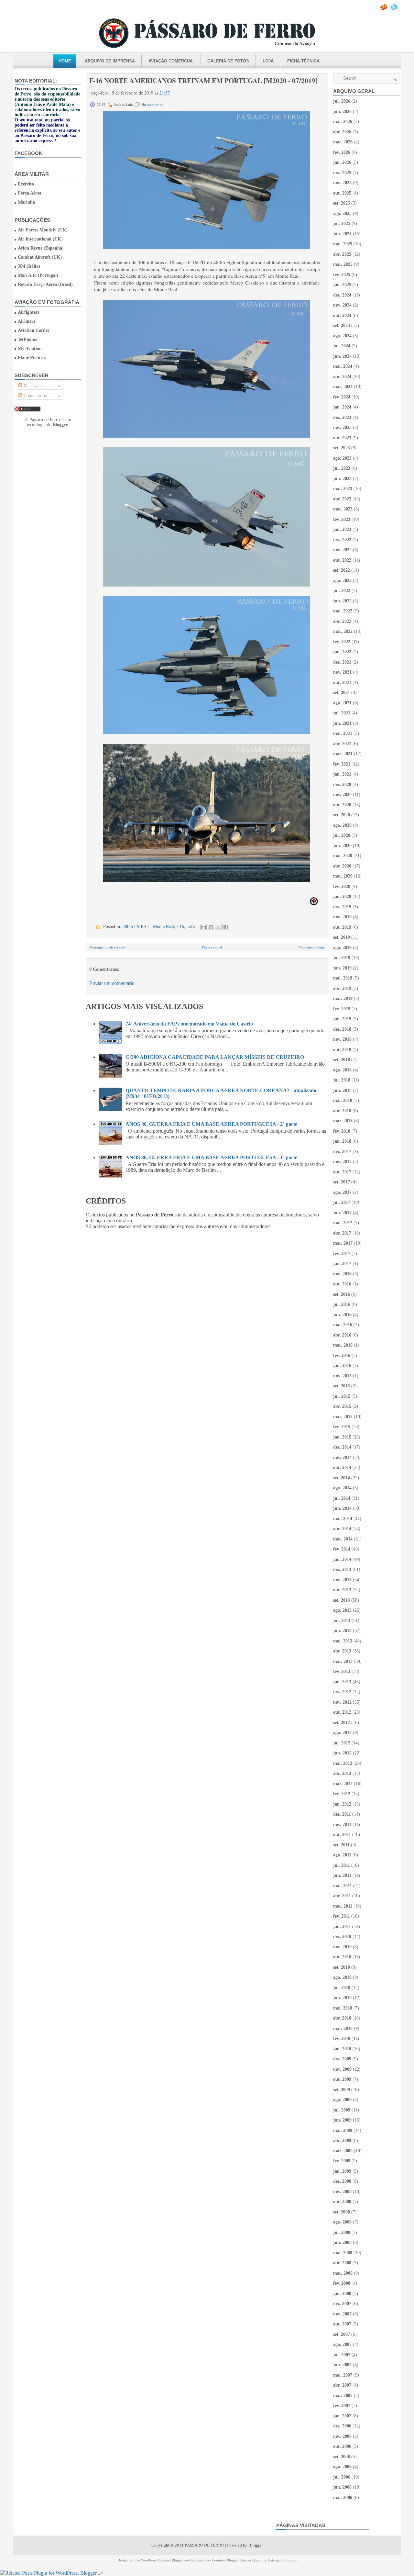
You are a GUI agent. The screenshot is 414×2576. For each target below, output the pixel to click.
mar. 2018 (343, 1121)
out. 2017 (342, 1172)
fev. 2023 (342, 519)
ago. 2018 (342, 1070)
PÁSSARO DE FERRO (204, 2545)
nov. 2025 (342, 183)
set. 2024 (342, 325)
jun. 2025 (342, 234)
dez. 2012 (342, 1692)
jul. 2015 (342, 1396)
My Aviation (30, 348)
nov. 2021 (342, 672)
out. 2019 (342, 927)
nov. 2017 (342, 1162)
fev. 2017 (342, 1254)
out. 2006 (342, 2446)
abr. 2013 (342, 1651)
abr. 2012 (342, 1773)
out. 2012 (342, 1712)
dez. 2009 (342, 2059)
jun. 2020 (342, 846)
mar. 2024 (343, 387)
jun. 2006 (342, 2487)
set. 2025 (342, 203)
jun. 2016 (342, 1315)
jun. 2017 (342, 1213)
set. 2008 (342, 2212)
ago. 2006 (342, 2467)
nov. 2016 (342, 1274)
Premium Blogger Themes (232, 2560)
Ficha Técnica (303, 61)
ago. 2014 (342, 1488)
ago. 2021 (342, 703)
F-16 (180, 926)
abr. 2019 (342, 988)
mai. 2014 (343, 1519)
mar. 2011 (343, 1906)
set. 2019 (342, 937)
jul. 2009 (342, 2110)
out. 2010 (342, 1957)
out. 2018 (342, 1050)
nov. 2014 (342, 1457)
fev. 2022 (342, 642)
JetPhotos (27, 339)
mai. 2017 (343, 1223)
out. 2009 (342, 2079)
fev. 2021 (342, 764)
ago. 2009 (342, 2100)
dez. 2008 (342, 2181)
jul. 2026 (342, 101)
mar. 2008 (343, 2273)
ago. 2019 (342, 948)
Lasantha (202, 2560)
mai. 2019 (343, 978)
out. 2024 (342, 315)
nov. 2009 (342, 2069)
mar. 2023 (343, 509)
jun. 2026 (342, 112)
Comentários (34, 396)
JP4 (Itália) (29, 266)
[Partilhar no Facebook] (226, 927)
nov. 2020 (342, 795)
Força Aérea (30, 193)
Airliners (26, 321)
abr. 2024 (342, 377)
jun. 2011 (342, 1875)
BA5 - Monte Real (157, 926)
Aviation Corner (34, 330)
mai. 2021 (343, 733)
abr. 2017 (342, 1233)
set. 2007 (342, 2334)
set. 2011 (341, 1845)
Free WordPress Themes (151, 2560)
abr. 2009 (342, 2140)
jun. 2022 (342, 601)
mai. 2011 (343, 1886)
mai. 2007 (343, 2375)
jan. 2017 (342, 1264)
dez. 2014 (342, 1447)
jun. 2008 (342, 2242)
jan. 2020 (342, 896)
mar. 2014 (343, 1539)
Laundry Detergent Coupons (275, 2560)
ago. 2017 (342, 1192)
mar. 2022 (343, 631)
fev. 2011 (342, 1916)
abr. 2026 (342, 132)
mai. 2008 (343, 2253)
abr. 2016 (342, 1335)
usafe (190, 926)
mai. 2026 (343, 122)
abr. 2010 (342, 2018)
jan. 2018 (342, 1141)
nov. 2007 (342, 2314)
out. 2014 (342, 1467)
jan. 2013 (342, 1682)
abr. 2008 (342, 2263)
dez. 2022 (342, 540)
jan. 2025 (342, 285)
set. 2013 (342, 1600)
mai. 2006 (343, 2498)
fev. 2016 (342, 1355)
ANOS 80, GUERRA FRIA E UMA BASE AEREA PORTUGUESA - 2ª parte (211, 1124)
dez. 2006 (342, 2426)
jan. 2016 (342, 1366)
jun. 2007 (342, 2365)
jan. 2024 (342, 407)
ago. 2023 (342, 458)
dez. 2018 (342, 1029)
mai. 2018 (343, 1100)
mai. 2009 (343, 2130)
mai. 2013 (343, 1641)
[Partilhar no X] (218, 927)
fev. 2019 (342, 1009)
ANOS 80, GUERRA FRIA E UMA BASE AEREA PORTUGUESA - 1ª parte (211, 1157)
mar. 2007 (343, 2396)
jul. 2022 (342, 591)
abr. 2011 (342, 1896)
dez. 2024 (342, 295)
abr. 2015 (342, 1406)
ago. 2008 (342, 2222)
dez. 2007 (342, 2304)
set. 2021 (342, 693)
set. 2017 (342, 1182)
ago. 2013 (342, 1610)
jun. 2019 (342, 968)
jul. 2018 (342, 1080)
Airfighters (28, 312)
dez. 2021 (342, 662)
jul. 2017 (342, 1202)
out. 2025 (342, 193)
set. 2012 (342, 1723)
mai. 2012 (343, 1763)
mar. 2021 (343, 754)
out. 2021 (342, 683)
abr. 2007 (342, 2385)
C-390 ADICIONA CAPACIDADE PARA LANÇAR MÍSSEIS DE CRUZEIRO (215, 1057)
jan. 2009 (342, 2171)
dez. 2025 (342, 173)
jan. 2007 (342, 2416)
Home (65, 61)
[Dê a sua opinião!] (211, 927)
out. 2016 (342, 1284)
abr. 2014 (342, 1529)
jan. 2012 (342, 1804)
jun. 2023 (342, 479)
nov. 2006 (342, 2436)
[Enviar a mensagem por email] (203, 927)
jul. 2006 (342, 2477)
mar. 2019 (343, 998)
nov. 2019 (342, 917)
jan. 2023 (342, 529)
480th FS (131, 926)
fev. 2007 (342, 2406)
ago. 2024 (342, 336)
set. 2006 (342, 2457)
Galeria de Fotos (228, 61)
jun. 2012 (342, 1753)
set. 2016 (342, 1294)
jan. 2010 (342, 2049)
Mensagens (33, 386)
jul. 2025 (342, 224)
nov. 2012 (342, 1702)
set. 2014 (342, 1478)
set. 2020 (342, 815)
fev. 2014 (342, 1549)
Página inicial (212, 947)
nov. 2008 (342, 2192)
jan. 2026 (342, 162)
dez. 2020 (342, 784)
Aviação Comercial (171, 61)
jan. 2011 (342, 1926)
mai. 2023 (343, 489)
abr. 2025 (342, 254)
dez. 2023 (342, 417)
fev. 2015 (342, 1427)
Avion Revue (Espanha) (41, 248)
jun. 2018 (342, 1090)
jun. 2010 (342, 1998)
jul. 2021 (342, 713)
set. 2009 (342, 2090)
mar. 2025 (343, 264)
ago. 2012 (342, 1733)
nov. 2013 (342, 1580)
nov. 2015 (342, 1376)
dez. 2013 (342, 1569)
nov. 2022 (342, 550)
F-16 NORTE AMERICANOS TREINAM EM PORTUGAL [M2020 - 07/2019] (203, 81)
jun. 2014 (342, 1508)
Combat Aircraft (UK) (40, 257)
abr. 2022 (342, 621)
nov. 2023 (342, 427)
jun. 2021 (342, 723)
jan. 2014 (342, 1559)
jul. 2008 (342, 2232)
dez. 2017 (342, 1152)
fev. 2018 (342, 1131)
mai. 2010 (343, 2008)
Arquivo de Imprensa (110, 61)
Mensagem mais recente (107, 947)
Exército (26, 184)
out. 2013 (342, 1590)
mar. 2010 (343, 2028)
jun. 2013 (342, 1631)
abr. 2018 (342, 1111)
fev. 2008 (342, 2283)
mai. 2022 (343, 611)
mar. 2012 (343, 1784)
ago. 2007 (342, 2344)
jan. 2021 (342, 774)
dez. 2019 (342, 907)
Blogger (60, 425)
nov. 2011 (342, 1825)
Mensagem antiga (312, 947)
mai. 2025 (343, 244)
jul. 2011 (342, 1865)
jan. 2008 (342, 2294)
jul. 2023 (342, 468)
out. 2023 (342, 438)
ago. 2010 (342, 1977)
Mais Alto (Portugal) (38, 275)
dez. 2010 (342, 1937)
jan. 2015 (342, 1437)
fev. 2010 (342, 2038)
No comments (152, 105)
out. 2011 (342, 1835)
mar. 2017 (343, 1243)
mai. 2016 (343, 1325)
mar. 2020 (343, 876)
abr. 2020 (342, 866)
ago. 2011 (342, 1855)
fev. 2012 (342, 1794)
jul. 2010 (342, 1988)
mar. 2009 (343, 2151)
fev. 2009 (342, 2161)
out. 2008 (342, 2202)
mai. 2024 (343, 366)
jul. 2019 (342, 958)
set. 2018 (342, 1060)
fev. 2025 (342, 275)
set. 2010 (342, 1967)
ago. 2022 (342, 581)
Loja (268, 61)
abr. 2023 (342, 499)
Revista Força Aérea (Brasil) (45, 284)
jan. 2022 (342, 652)
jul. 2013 (342, 1621)
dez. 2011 (342, 1814)
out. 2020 (342, 805)
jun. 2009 (342, 2120)
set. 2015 (342, 1386)
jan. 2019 (342, 1019)
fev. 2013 (342, 1671)
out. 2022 (342, 560)
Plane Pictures (32, 358)
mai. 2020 (343, 856)
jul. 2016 (342, 1304)
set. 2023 (342, 448)
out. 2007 (342, 2324)
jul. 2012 (342, 1743)
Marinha (26, 202)
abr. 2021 (342, 744)
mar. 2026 (343, 142)
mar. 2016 (343, 1345)
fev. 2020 (342, 886)
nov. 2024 (342, 305)
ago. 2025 (342, 213)
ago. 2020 (342, 825)
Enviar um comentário (112, 983)
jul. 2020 (342, 835)
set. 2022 (342, 570)
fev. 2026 (342, 152)
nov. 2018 (342, 1039)
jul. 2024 (342, 346)
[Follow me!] (395, 9)
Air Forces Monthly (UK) (43, 230)
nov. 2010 (342, 1947)
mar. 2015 (343, 1417)
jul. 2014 (342, 1498)
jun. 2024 (342, 356)
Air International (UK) (40, 239)
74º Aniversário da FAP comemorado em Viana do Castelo (189, 1024)
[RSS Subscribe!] (384, 9)
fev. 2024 (342, 397)
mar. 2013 (343, 1661)
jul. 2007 (342, 2355)
